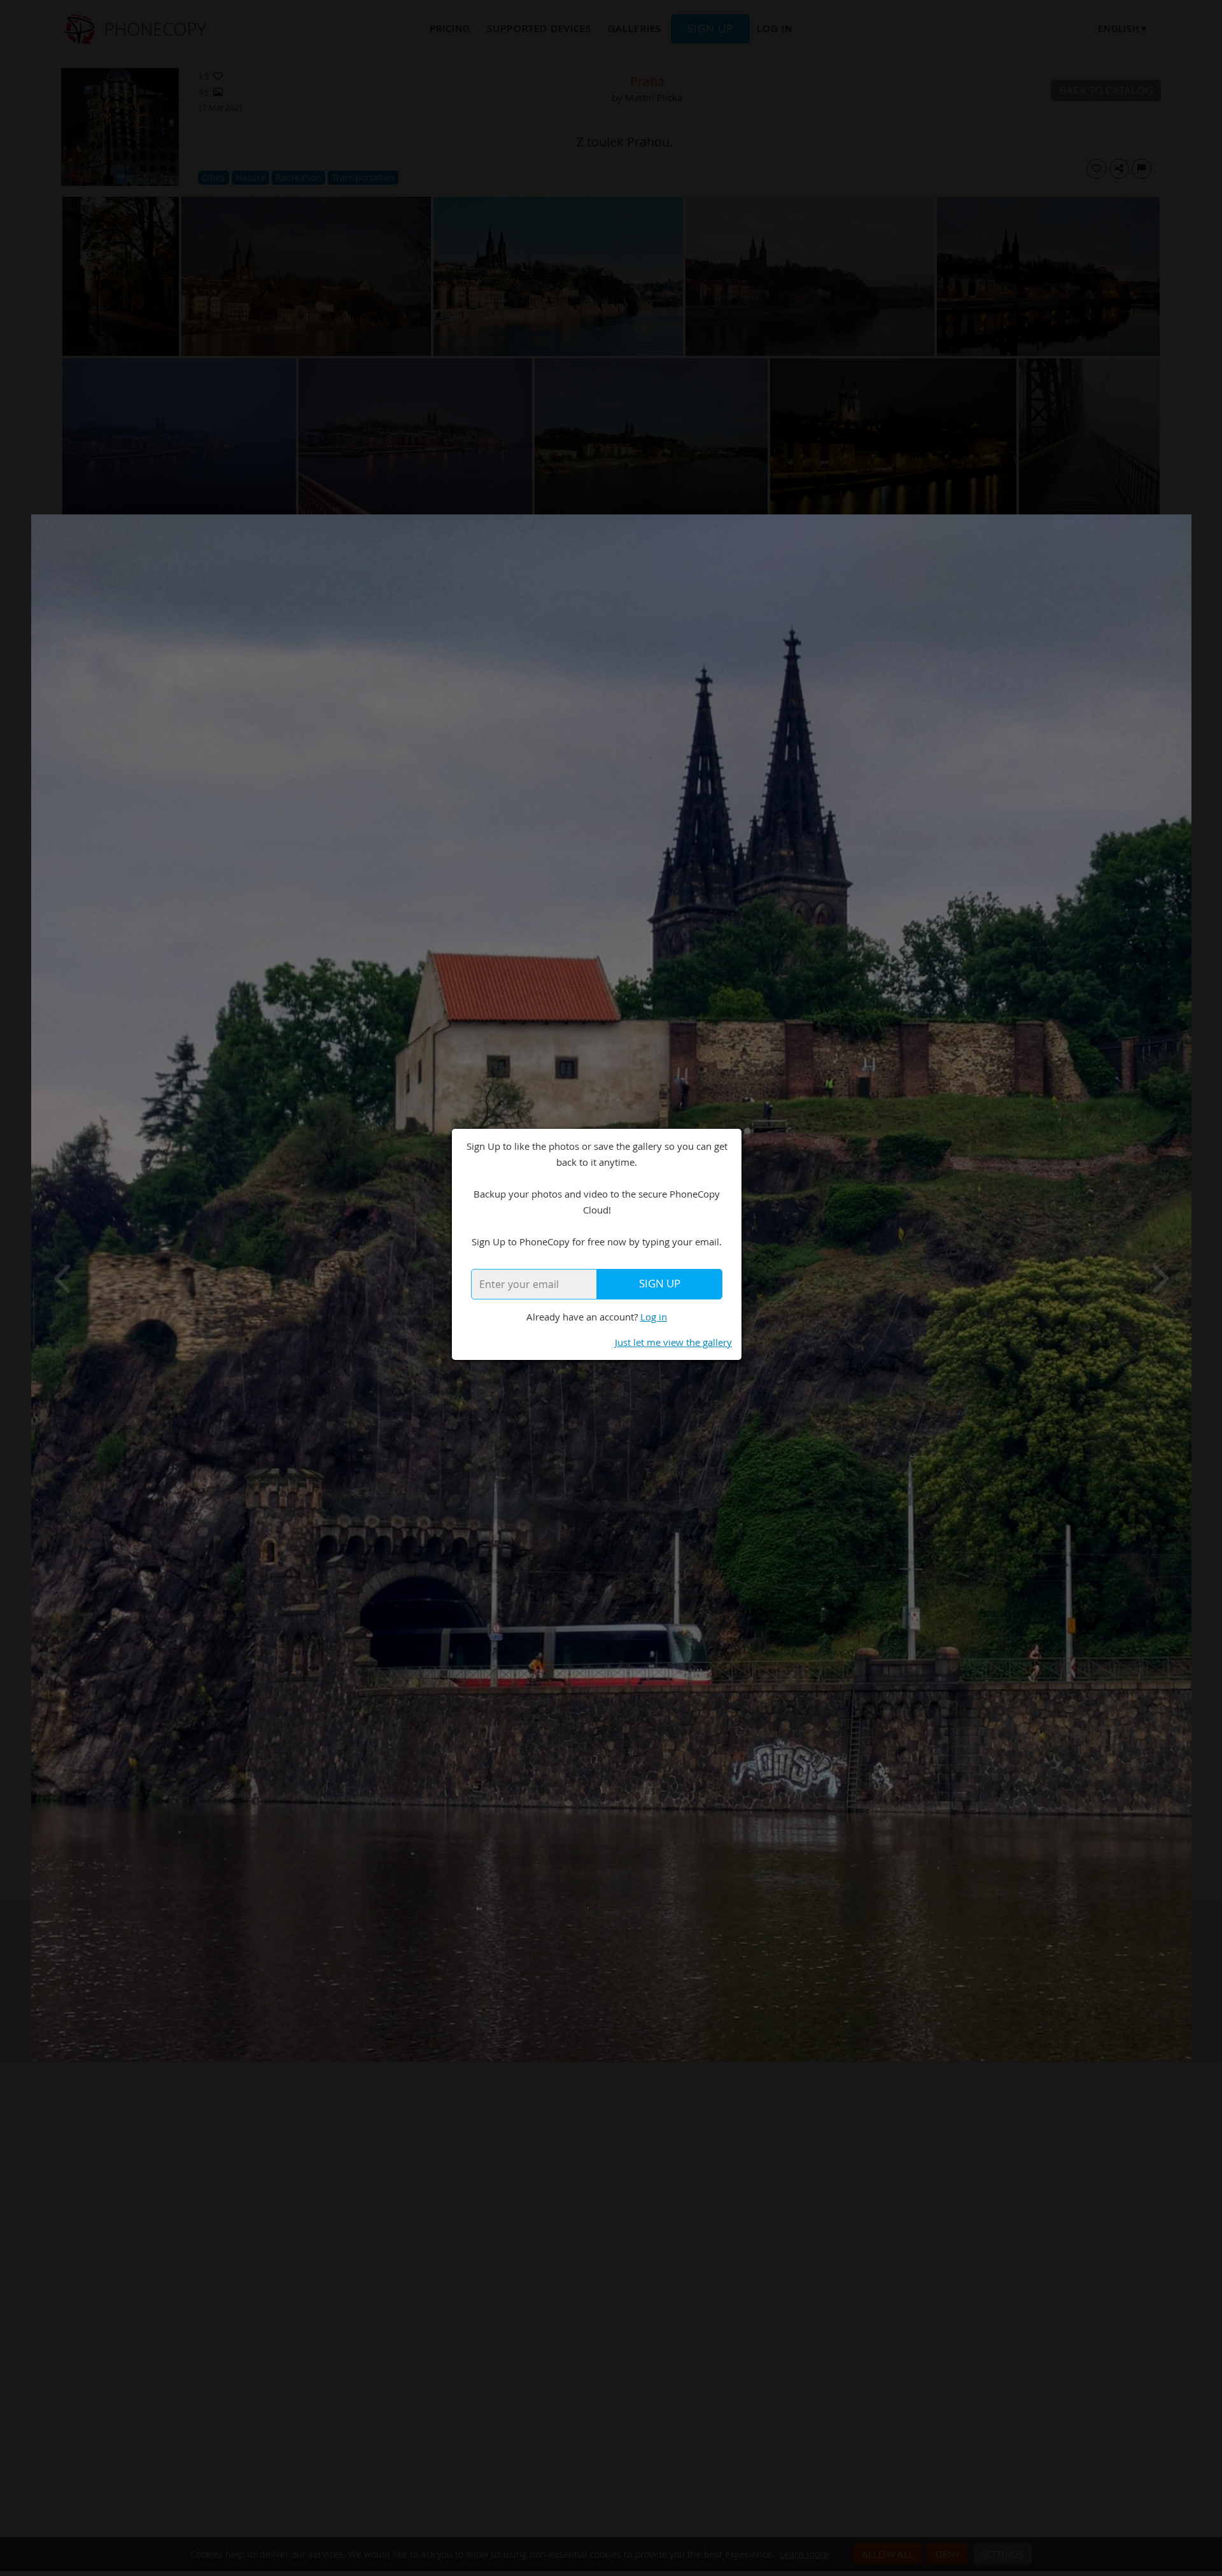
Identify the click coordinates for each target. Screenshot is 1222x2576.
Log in (654, 1317)
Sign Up (660, 1284)
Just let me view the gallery (673, 1342)
